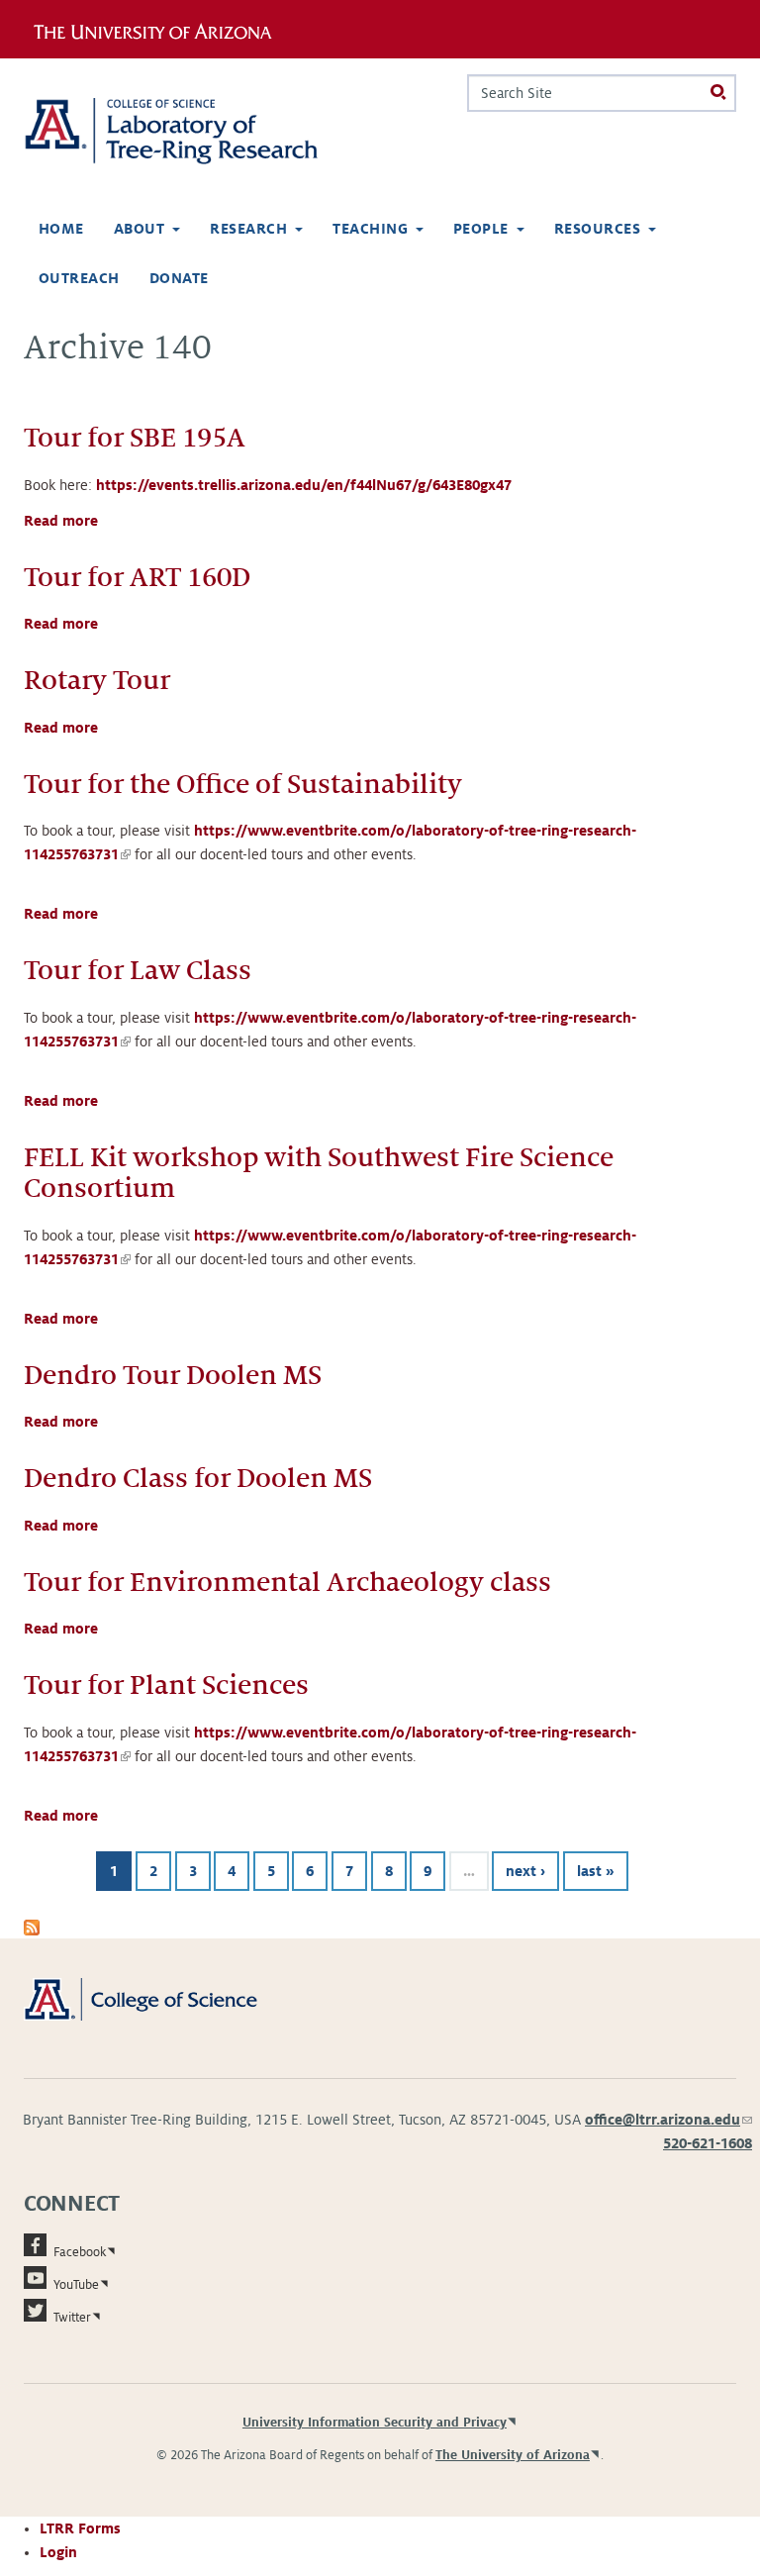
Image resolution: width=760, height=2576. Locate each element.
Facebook (80, 2252)
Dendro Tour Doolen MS (173, 1376)
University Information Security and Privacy (375, 2423)
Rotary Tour (97, 681)
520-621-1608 (708, 2143)
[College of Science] (163, 1998)
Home (61, 229)
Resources (597, 229)
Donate (179, 278)
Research (248, 229)
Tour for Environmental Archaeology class (287, 1583)
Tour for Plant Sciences (166, 1685)
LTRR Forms (80, 2528)
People (481, 229)
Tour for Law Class (138, 971)
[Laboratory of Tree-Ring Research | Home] (194, 131)
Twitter (72, 2318)
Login (58, 2552)
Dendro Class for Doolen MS (198, 1479)
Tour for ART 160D (137, 578)
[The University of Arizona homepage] (160, 29)
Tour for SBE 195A (135, 438)
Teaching (370, 229)
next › (525, 1871)
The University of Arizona (513, 2455)
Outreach (79, 278)
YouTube (76, 2285)
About (139, 229)
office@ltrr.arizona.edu (668, 2120)
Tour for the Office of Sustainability (243, 785)
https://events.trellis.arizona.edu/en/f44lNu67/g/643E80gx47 (304, 485)
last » (596, 1871)
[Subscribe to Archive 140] (32, 1927)
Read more (61, 521)
